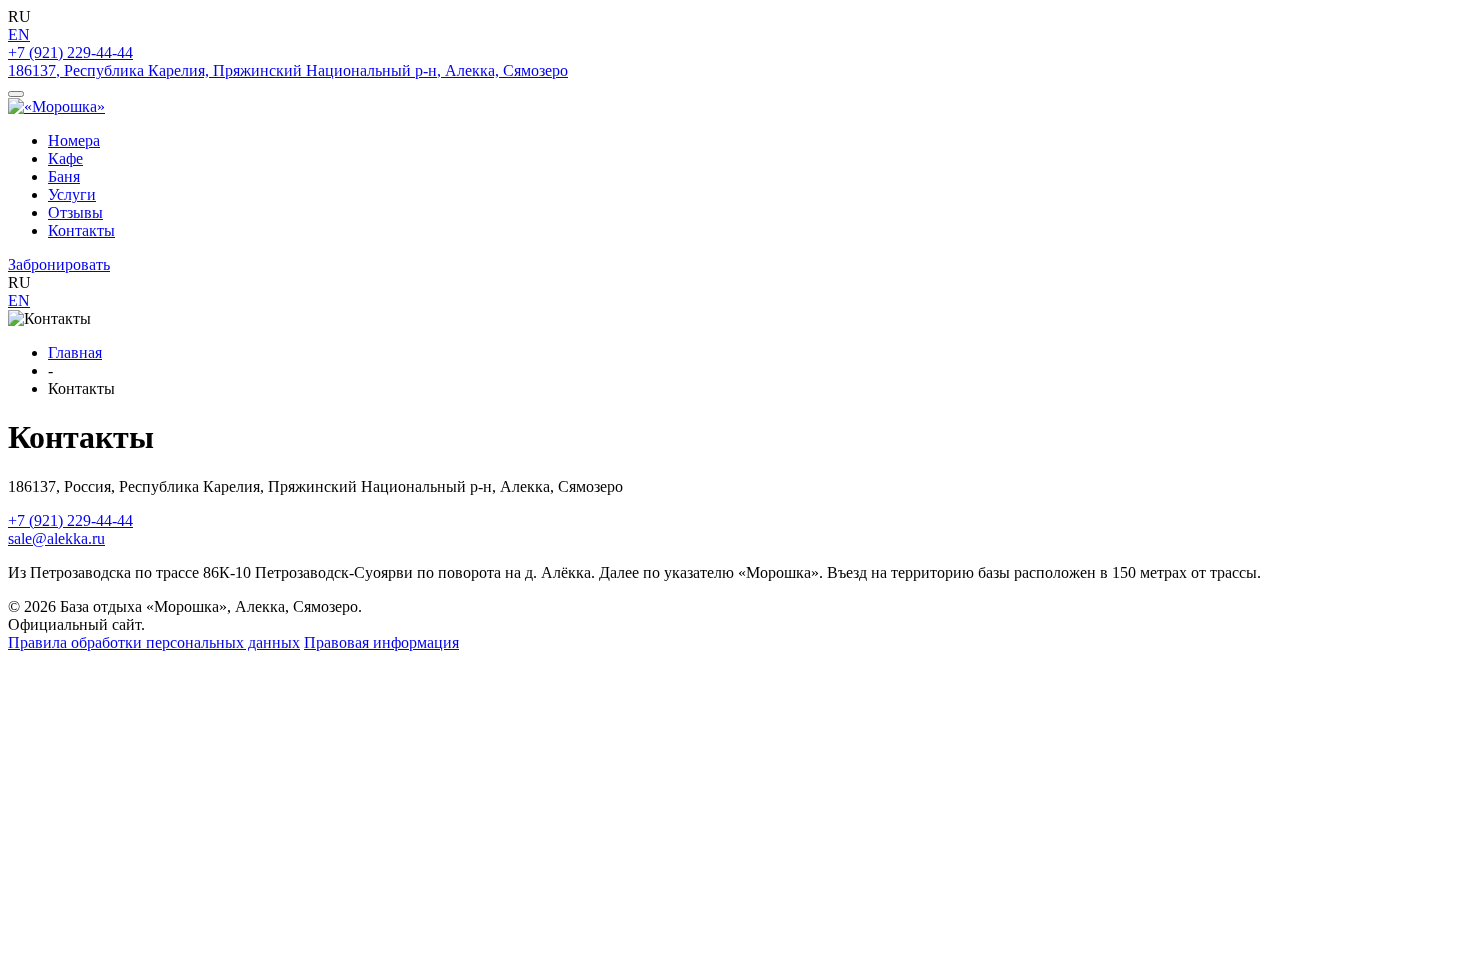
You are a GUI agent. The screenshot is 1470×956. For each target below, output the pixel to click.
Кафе (65, 158)
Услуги (72, 194)
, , (288, 70)
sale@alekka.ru (56, 538)
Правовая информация (381, 642)
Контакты (81, 230)
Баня (64, 176)
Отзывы (75, 212)
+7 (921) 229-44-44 (70, 52)
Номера (74, 140)
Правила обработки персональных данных (154, 642)
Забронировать (59, 264)
